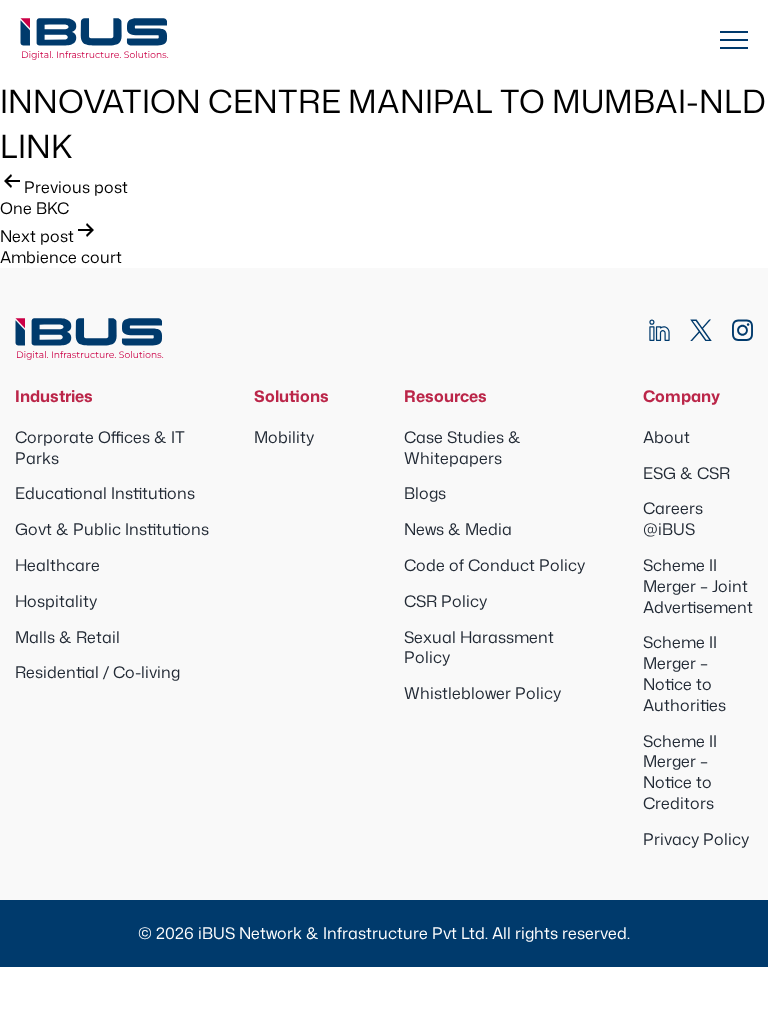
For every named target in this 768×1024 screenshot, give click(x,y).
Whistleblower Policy (482, 693)
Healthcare (57, 565)
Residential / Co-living (97, 672)
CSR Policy (445, 601)
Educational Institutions (105, 493)
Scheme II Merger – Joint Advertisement (698, 586)
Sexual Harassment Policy (479, 647)
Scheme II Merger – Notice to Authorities (684, 673)
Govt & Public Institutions (112, 529)
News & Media (458, 529)
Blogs (425, 493)
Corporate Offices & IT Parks (100, 447)
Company (681, 396)
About (666, 437)
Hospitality (56, 601)
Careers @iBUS (673, 518)
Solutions (291, 396)
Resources (445, 396)
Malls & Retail (67, 637)
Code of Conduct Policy (494, 565)
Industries (54, 396)
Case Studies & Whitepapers (462, 447)
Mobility (284, 437)
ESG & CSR (686, 473)
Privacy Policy (696, 839)
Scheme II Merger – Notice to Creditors (680, 772)
